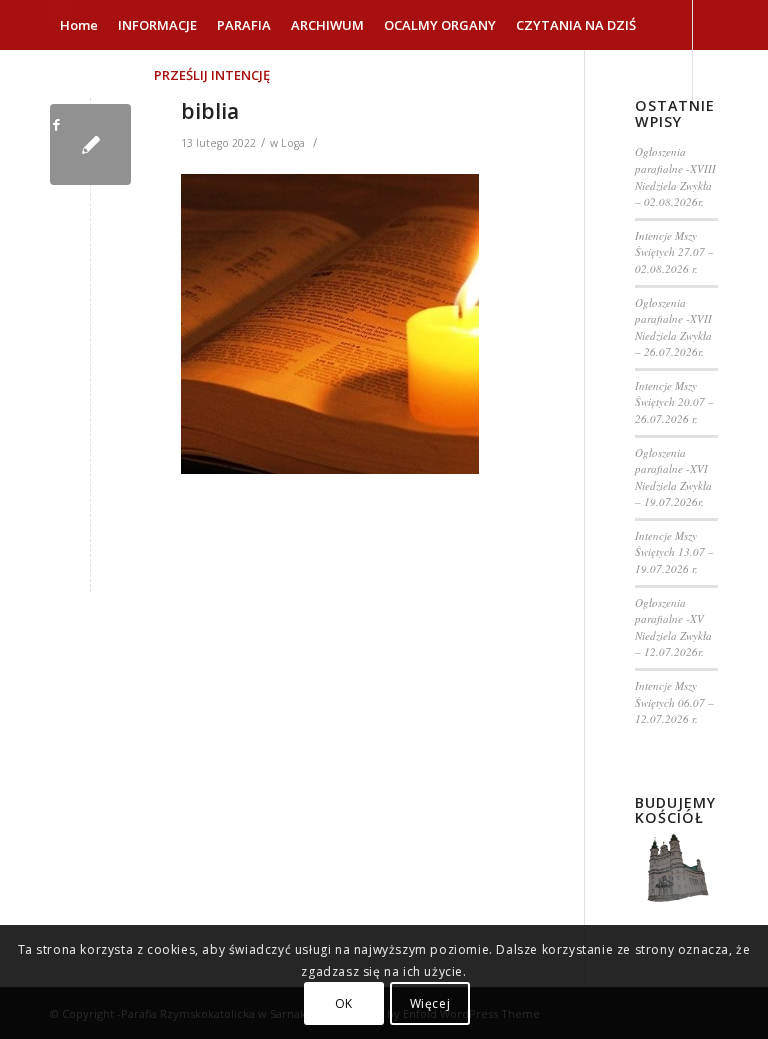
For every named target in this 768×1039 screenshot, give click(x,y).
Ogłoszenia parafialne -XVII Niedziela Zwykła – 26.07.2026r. (673, 327)
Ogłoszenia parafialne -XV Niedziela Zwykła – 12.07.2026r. (673, 627)
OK (344, 1003)
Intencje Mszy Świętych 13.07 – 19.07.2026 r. (674, 552)
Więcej (430, 1003)
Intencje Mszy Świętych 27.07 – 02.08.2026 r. (674, 252)
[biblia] (90, 144)
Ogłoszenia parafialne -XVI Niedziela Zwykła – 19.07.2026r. (673, 477)
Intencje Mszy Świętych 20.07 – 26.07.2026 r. (674, 402)
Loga (293, 143)
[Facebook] (56, 124)
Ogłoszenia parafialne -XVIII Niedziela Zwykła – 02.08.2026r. (675, 176)
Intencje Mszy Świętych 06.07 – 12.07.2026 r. (674, 702)
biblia (210, 111)
